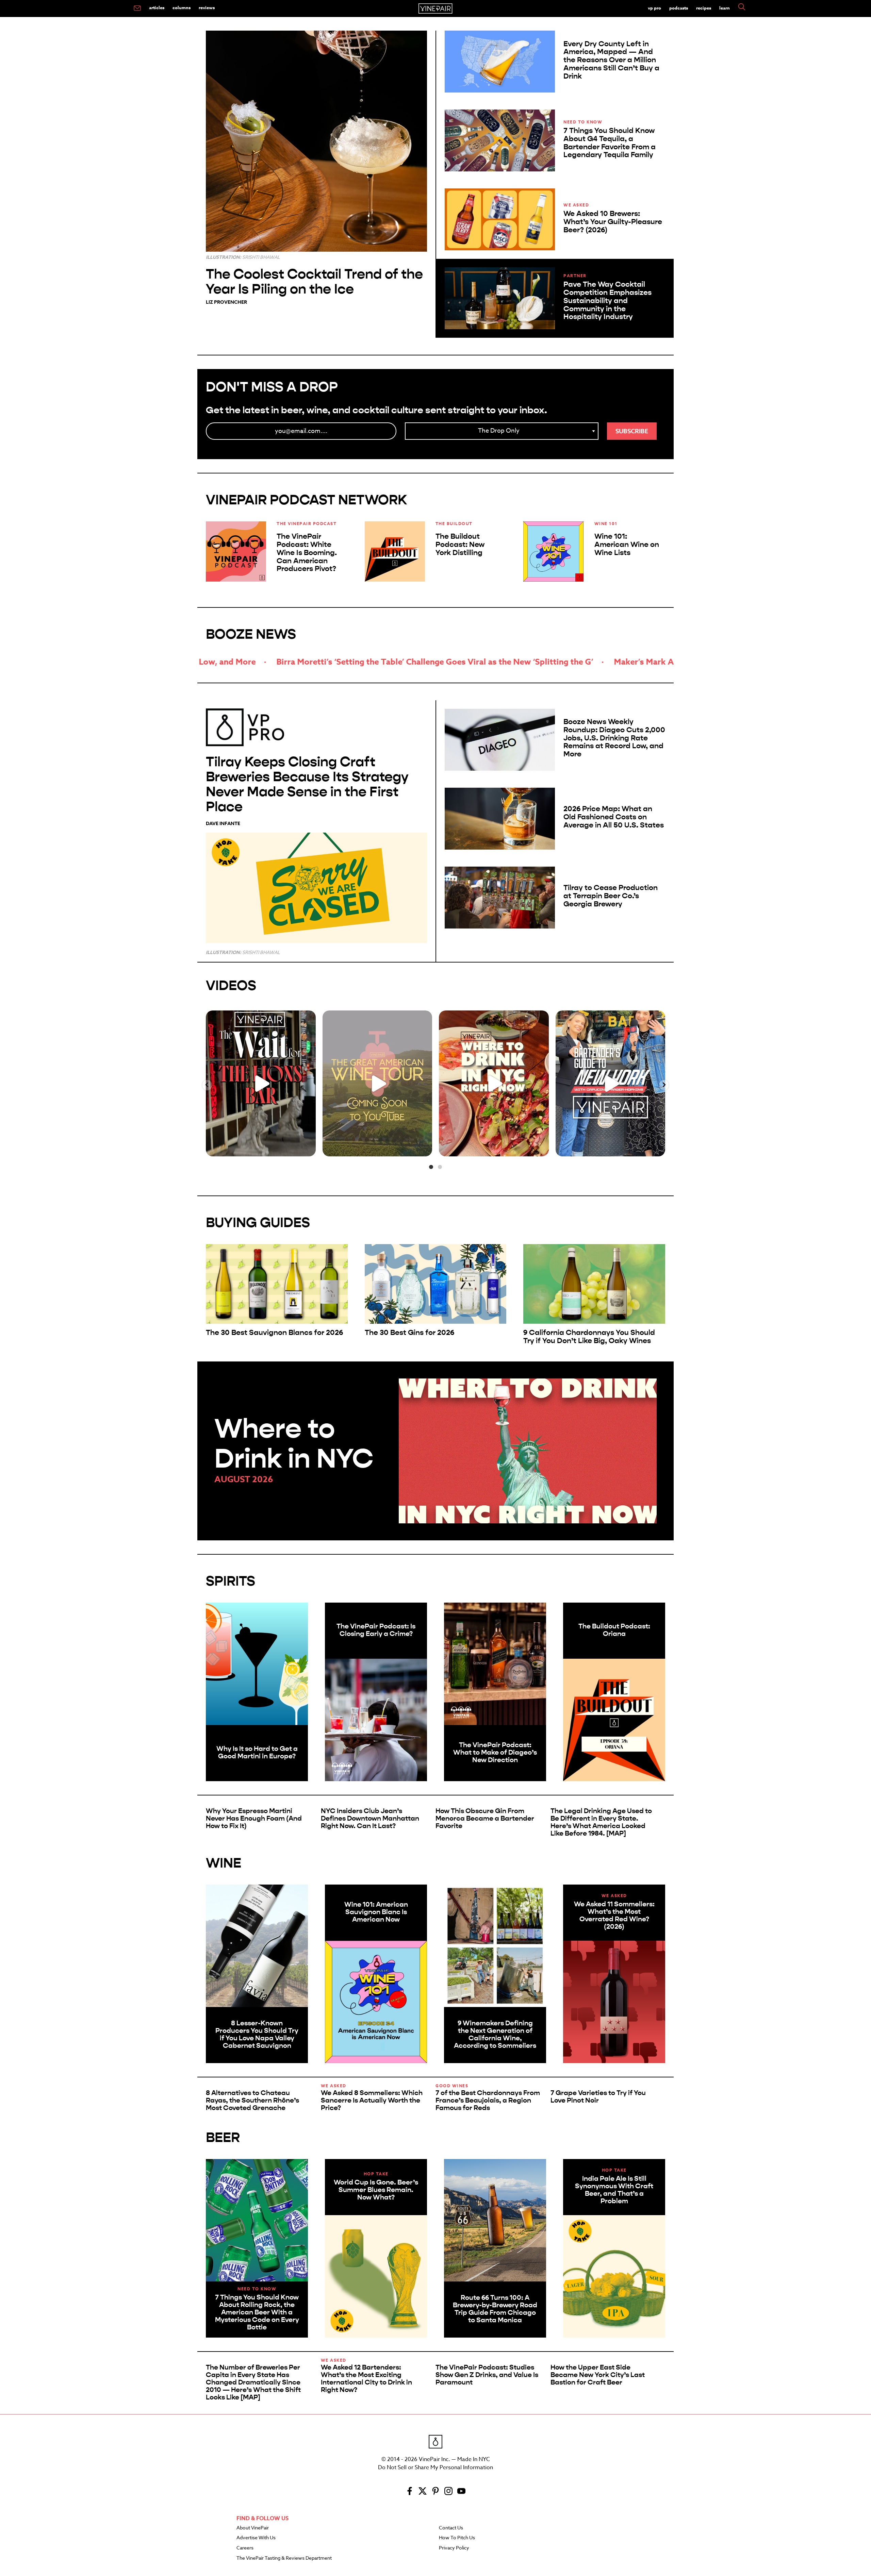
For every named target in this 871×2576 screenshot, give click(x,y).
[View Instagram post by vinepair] (309, 1148)
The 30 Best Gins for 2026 (409, 1333)
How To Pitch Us (457, 2538)
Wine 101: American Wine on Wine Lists (627, 545)
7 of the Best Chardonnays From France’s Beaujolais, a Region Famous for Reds (488, 2100)
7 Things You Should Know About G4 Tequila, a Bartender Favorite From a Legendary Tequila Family (610, 143)
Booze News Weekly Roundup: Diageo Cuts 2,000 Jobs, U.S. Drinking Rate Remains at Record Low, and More (614, 738)
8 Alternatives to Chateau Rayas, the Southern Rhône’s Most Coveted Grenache (252, 2100)
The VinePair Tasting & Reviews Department (284, 2558)
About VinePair (253, 2528)
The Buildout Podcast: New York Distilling (460, 545)
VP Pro (654, 8)
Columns (182, 7)
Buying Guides (258, 1223)
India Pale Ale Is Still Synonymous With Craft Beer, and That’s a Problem (614, 2190)
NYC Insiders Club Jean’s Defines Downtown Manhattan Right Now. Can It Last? (370, 1818)
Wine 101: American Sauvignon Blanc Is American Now (376, 1912)
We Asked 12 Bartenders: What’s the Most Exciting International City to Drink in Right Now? (366, 2379)
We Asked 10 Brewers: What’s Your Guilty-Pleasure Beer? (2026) (613, 222)
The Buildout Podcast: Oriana (614, 1630)
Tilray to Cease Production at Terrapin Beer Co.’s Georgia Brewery (611, 896)
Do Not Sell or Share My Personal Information (435, 2468)
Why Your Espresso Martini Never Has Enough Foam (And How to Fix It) (254, 1818)
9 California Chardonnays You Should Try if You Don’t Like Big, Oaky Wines (589, 1337)
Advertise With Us (256, 2538)
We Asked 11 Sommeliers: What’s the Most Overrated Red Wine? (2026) (614, 1915)
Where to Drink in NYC (294, 1444)
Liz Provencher (226, 302)
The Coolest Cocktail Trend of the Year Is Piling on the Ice (314, 281)
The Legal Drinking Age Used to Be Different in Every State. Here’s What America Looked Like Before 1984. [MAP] (601, 1822)
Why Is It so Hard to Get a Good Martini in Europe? (257, 1752)
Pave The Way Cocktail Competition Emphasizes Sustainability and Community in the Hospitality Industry (607, 300)
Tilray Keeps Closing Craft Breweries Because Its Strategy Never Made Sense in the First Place (307, 784)
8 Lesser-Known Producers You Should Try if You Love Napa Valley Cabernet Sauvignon (257, 2034)
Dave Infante (223, 824)
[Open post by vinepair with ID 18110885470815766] (377, 1083)
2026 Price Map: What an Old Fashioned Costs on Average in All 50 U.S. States (614, 817)
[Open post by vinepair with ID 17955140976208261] (261, 1083)
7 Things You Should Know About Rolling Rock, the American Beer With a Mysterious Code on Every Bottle (257, 2312)
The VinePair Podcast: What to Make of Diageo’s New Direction (495, 1752)
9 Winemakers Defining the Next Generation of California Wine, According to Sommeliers (495, 2034)
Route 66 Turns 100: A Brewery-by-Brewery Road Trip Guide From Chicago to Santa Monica (495, 2309)
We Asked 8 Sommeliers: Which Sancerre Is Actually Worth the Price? (372, 2100)
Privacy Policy (454, 2548)
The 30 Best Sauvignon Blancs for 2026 (274, 1333)
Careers (245, 2548)
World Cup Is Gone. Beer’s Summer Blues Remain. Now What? (376, 2190)
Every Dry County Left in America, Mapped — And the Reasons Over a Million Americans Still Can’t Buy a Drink (611, 60)
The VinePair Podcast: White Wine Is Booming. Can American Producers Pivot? (307, 553)
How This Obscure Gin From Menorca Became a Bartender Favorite (485, 1818)
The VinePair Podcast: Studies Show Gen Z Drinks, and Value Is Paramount (487, 2375)
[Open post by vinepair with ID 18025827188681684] (611, 1083)
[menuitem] (137, 9)
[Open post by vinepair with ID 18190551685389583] (494, 1083)
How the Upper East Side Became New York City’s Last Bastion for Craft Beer (598, 2375)
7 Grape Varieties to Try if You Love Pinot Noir (598, 2097)
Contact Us (451, 2528)
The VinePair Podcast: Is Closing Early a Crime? (376, 1630)
